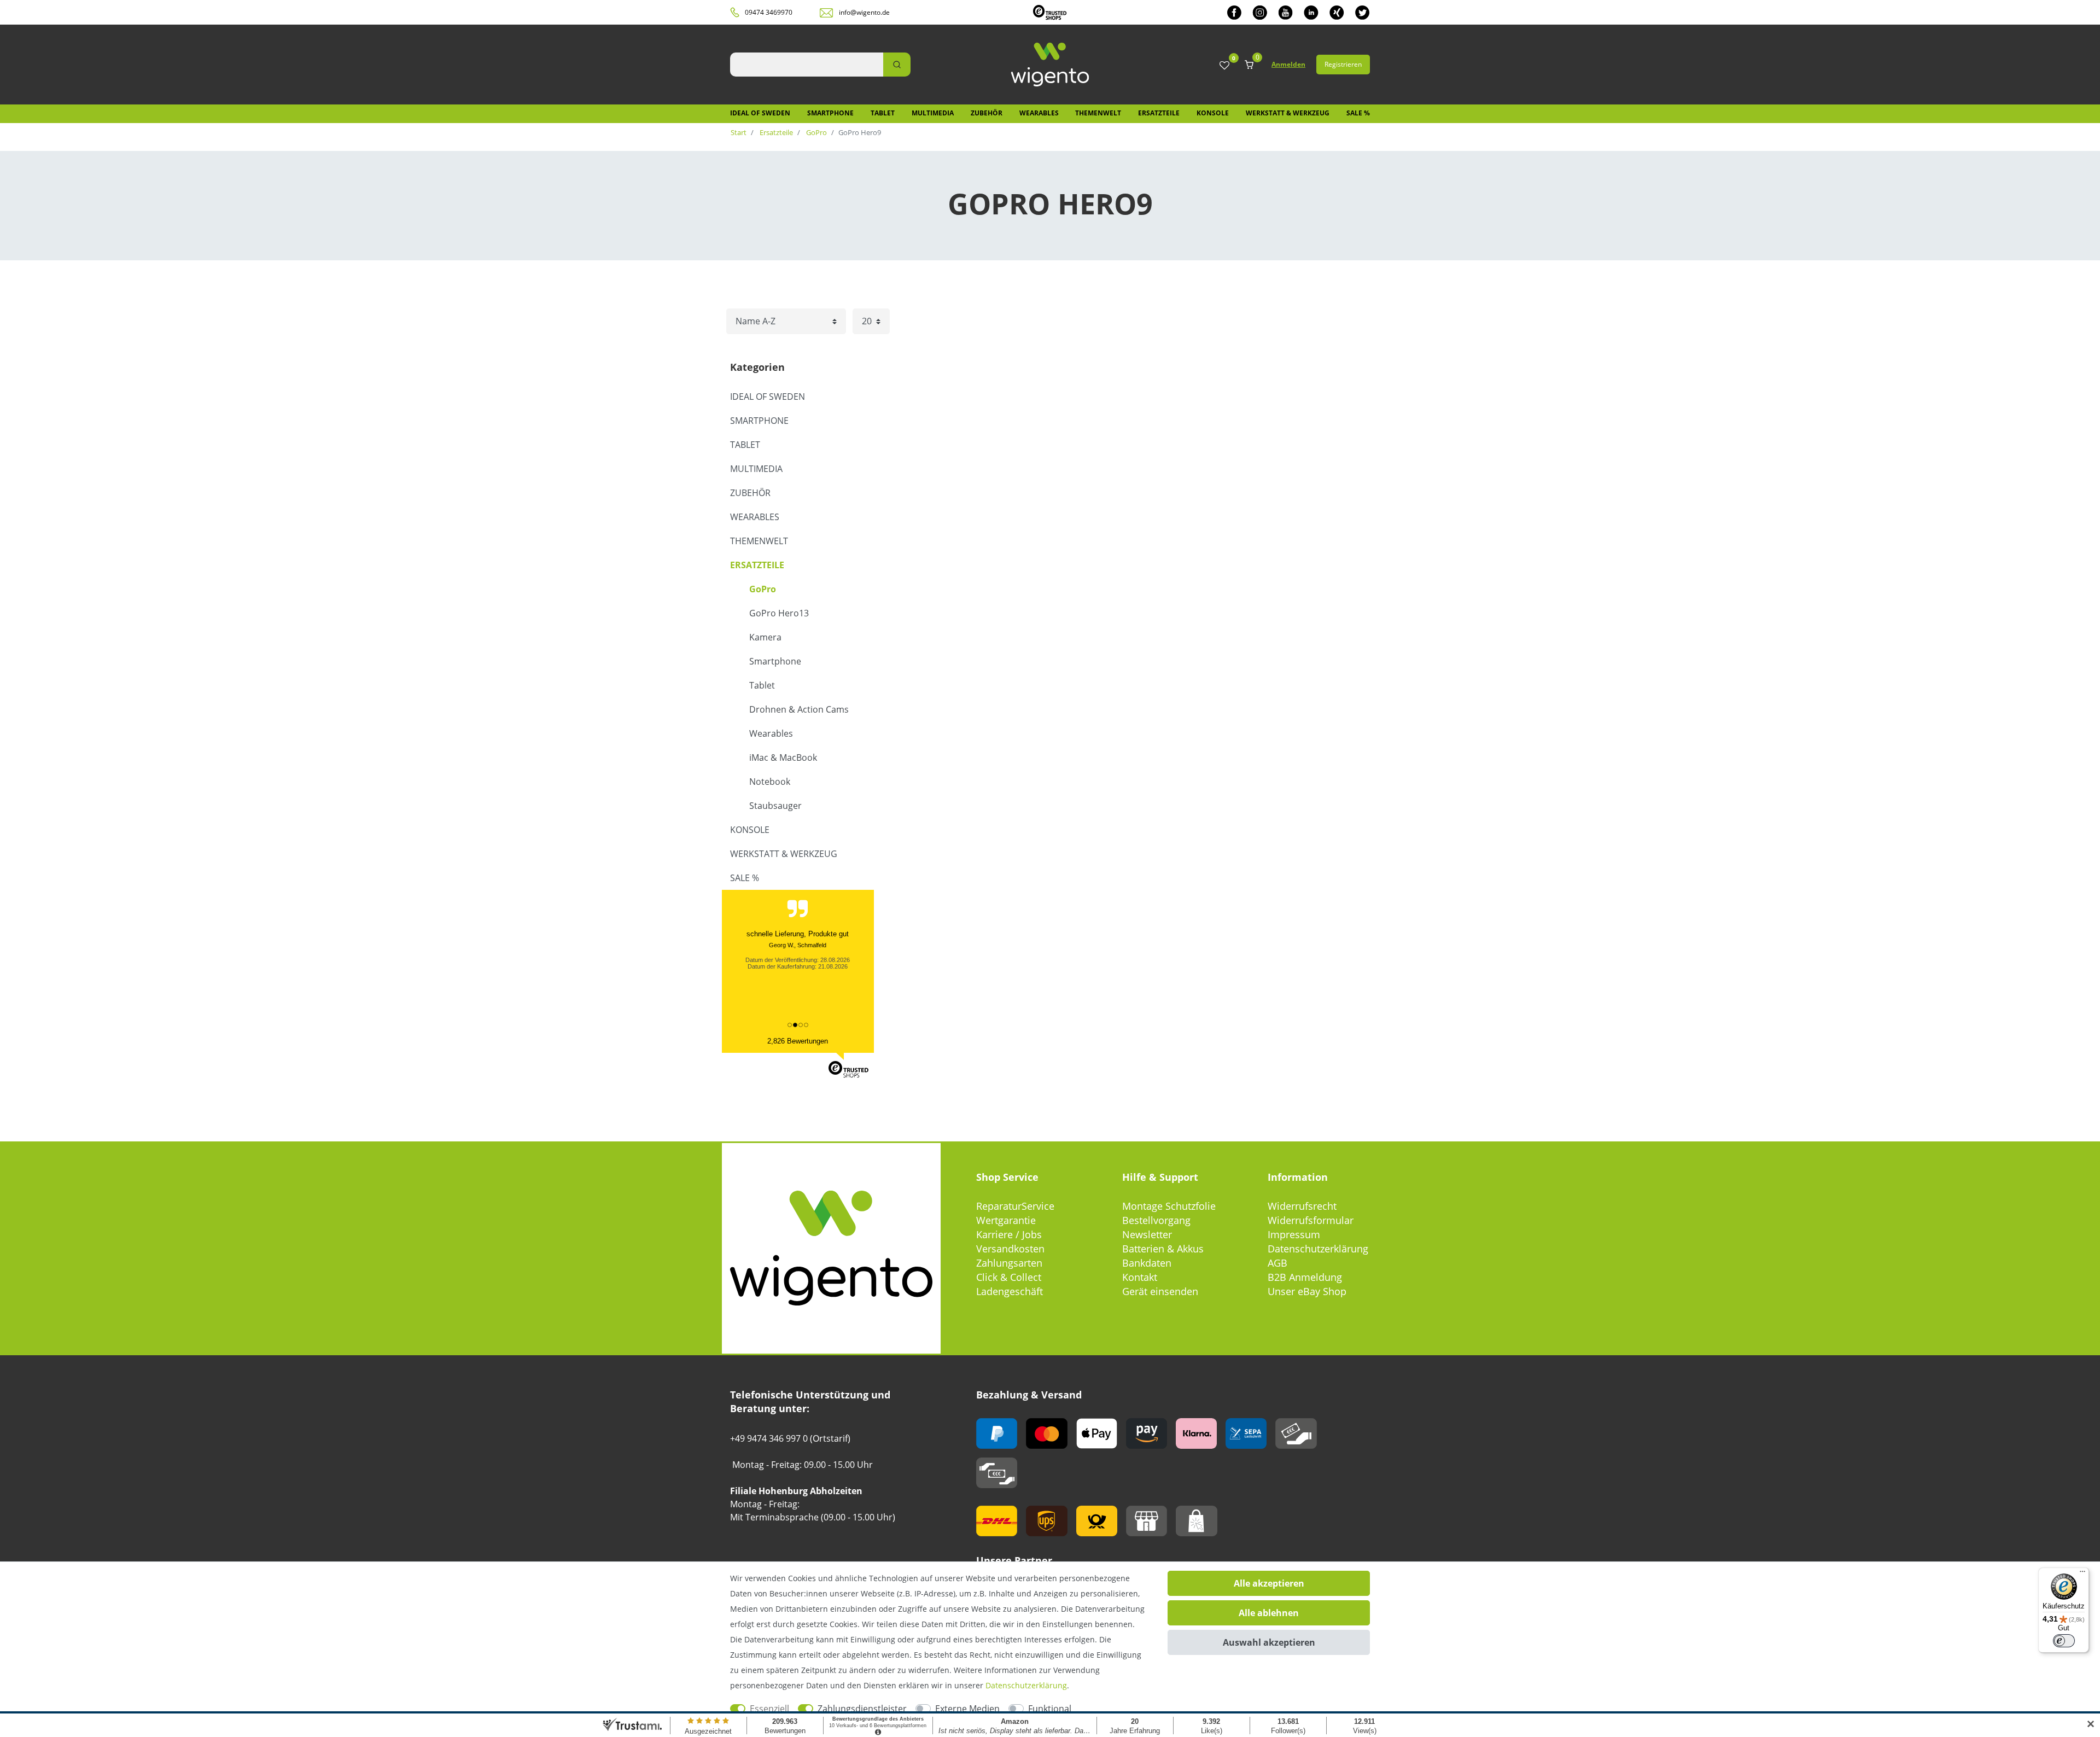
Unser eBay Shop (1307, 1291)
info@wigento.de (864, 12)
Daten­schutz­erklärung (1026, 1685)
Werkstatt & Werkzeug (1288, 113)
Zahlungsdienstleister (862, 1709)
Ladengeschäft (1010, 1291)
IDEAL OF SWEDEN (760, 113)
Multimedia (933, 113)
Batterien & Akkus (1163, 1249)
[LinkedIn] (1311, 12)
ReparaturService (1015, 1206)
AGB (1277, 1263)
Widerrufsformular (1311, 1220)
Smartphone (830, 113)
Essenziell (769, 1709)
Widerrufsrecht (1302, 1206)
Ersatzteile (1159, 113)
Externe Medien (967, 1709)
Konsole (1213, 113)
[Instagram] (1260, 12)
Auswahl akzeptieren (1269, 1642)
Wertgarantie (1006, 1220)
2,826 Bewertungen (798, 1041)
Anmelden (1288, 64)
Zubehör (987, 113)
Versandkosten (1010, 1249)
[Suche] (897, 65)
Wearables (1039, 113)
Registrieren (1343, 64)
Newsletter (1147, 1234)
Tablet (883, 113)
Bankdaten (1147, 1263)
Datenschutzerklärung (1318, 1249)
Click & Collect (1009, 1277)
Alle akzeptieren (1269, 1583)
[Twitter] (1363, 12)
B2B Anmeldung (1305, 1277)
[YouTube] (1285, 12)
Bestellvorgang (1156, 1220)
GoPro (816, 132)
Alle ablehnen (1269, 1613)
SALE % (1358, 113)
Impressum (1294, 1234)
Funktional (1050, 1709)
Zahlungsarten (1009, 1263)
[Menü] (2082, 1574)
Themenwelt (1098, 113)
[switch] (2064, 1641)
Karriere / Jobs (1009, 1234)
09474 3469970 (769, 12)
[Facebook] (1234, 12)
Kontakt (1140, 1277)
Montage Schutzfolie (1169, 1206)
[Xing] (1337, 12)
